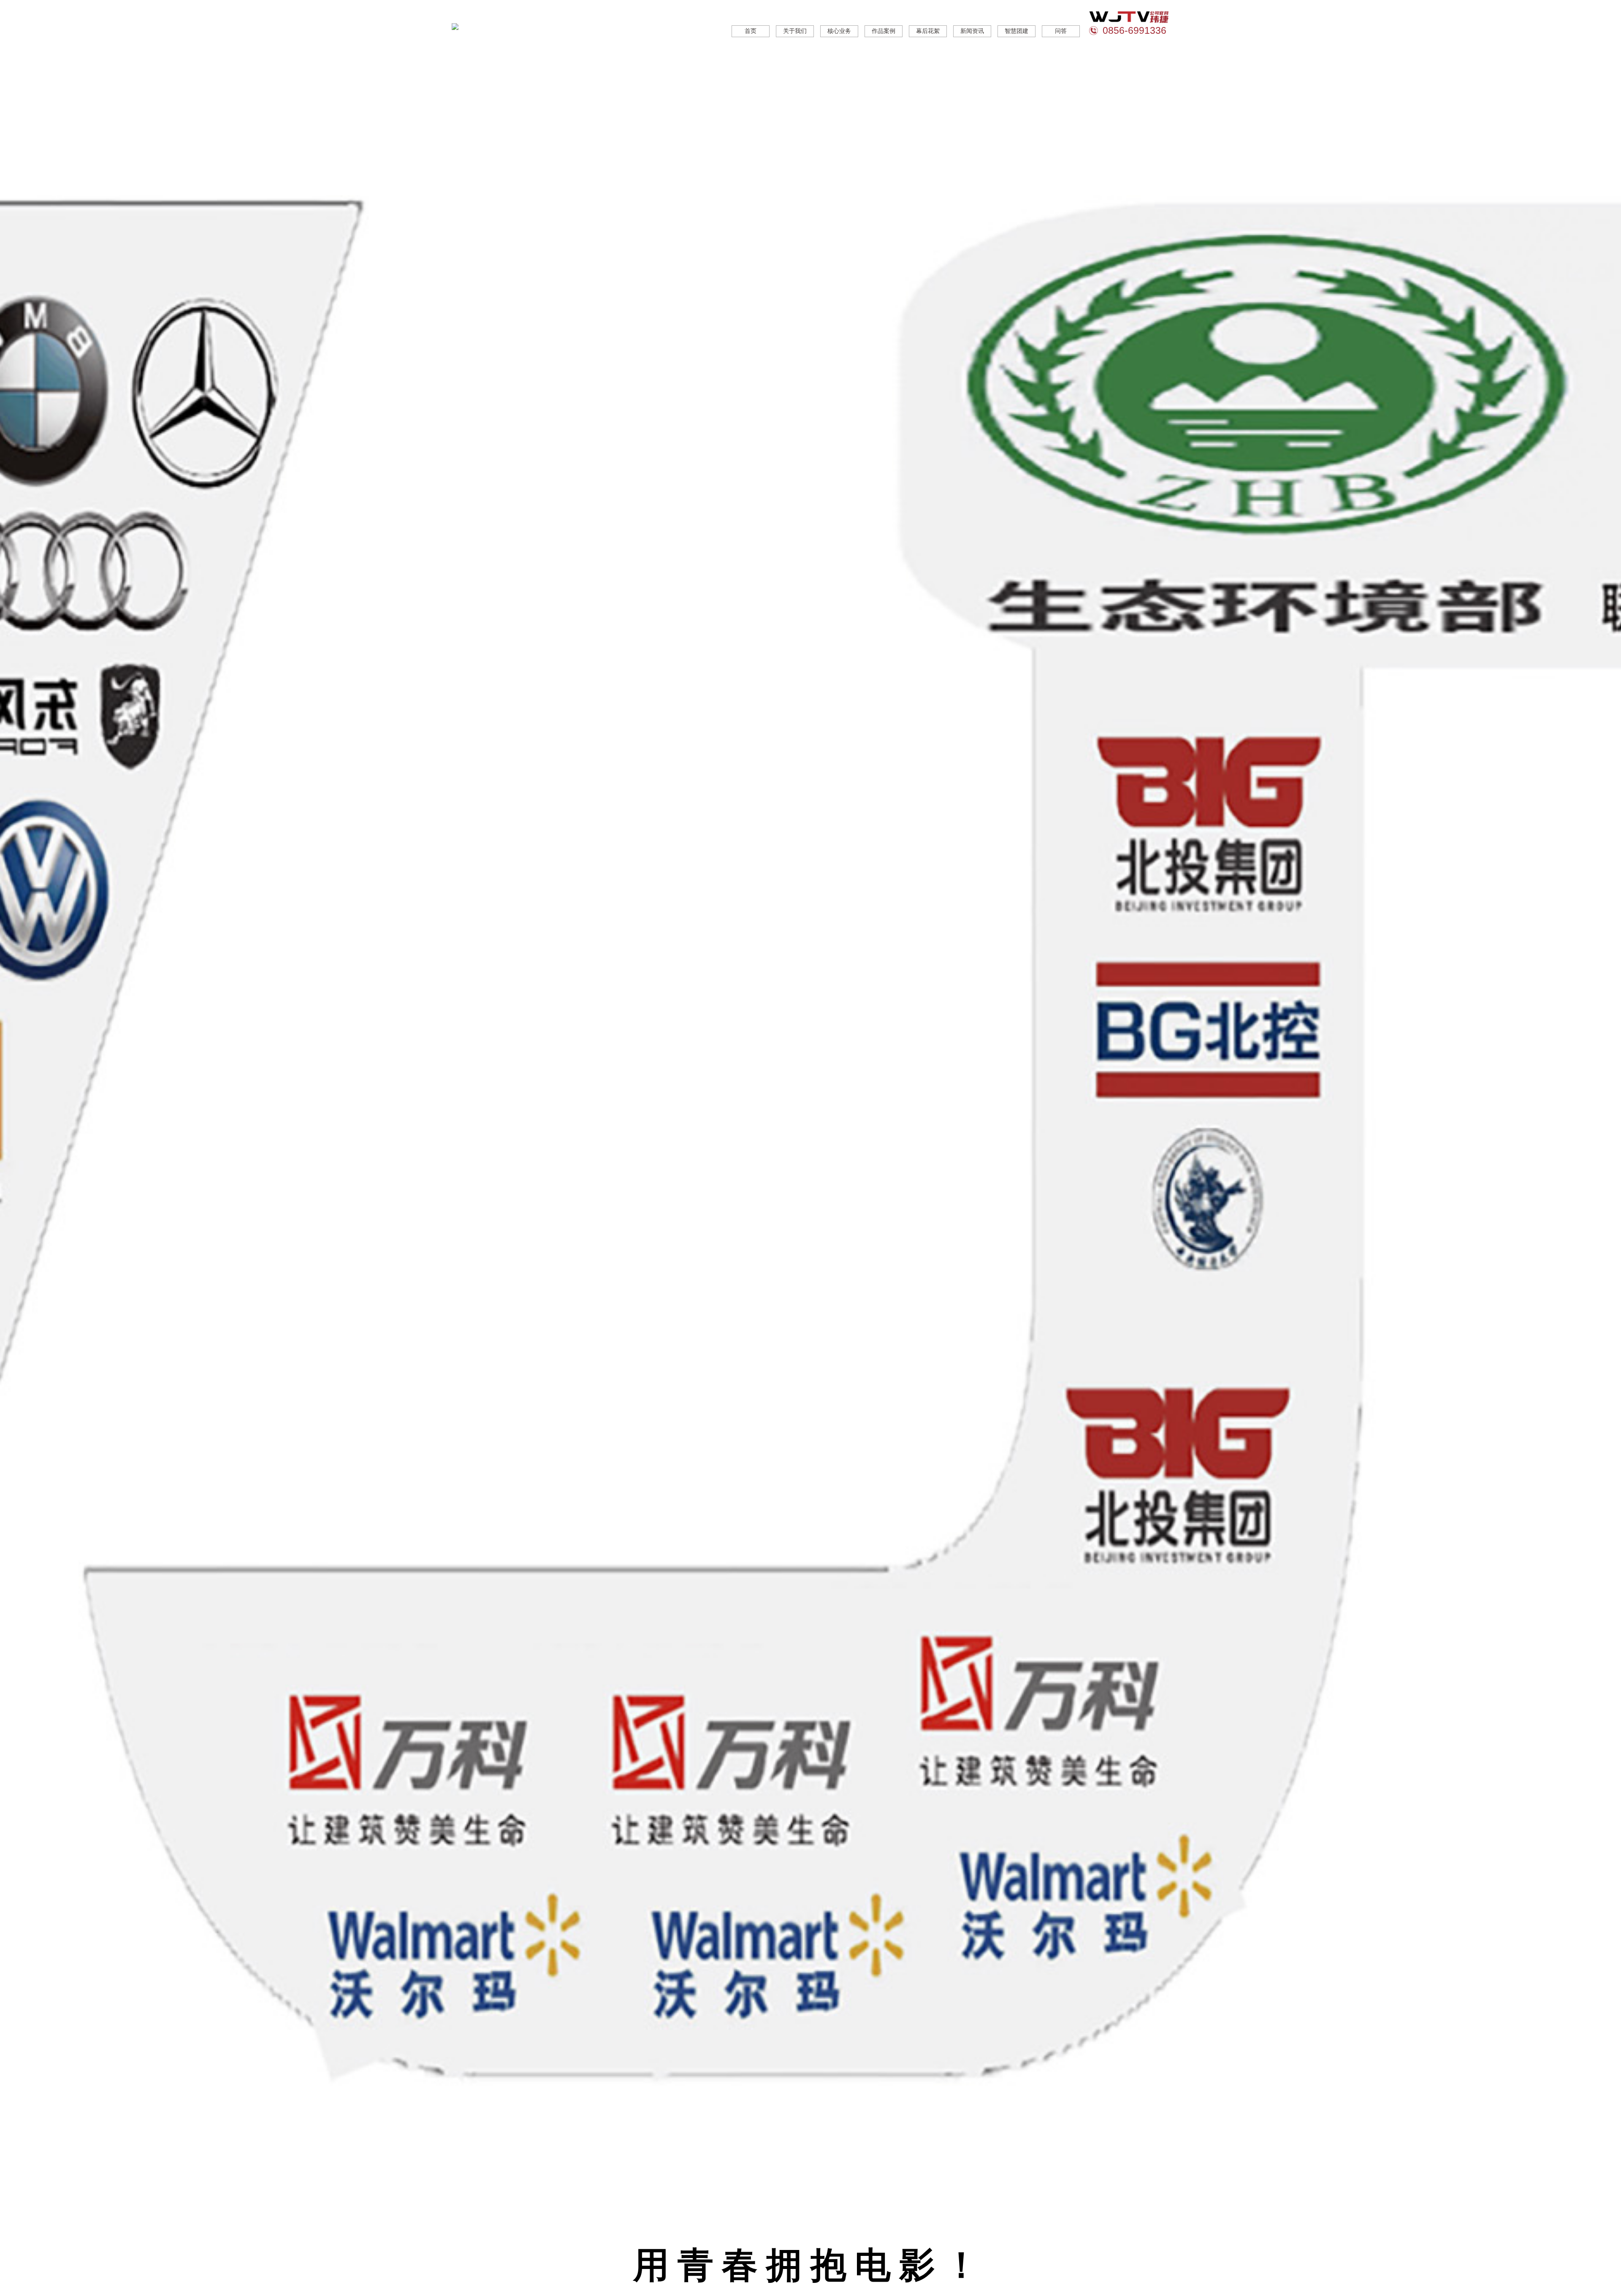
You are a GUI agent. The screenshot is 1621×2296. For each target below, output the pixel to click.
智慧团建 (1017, 31)
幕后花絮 (928, 31)
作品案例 (884, 31)
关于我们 (795, 31)
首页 (751, 31)
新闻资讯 (972, 31)
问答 (1061, 31)
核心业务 (839, 31)
